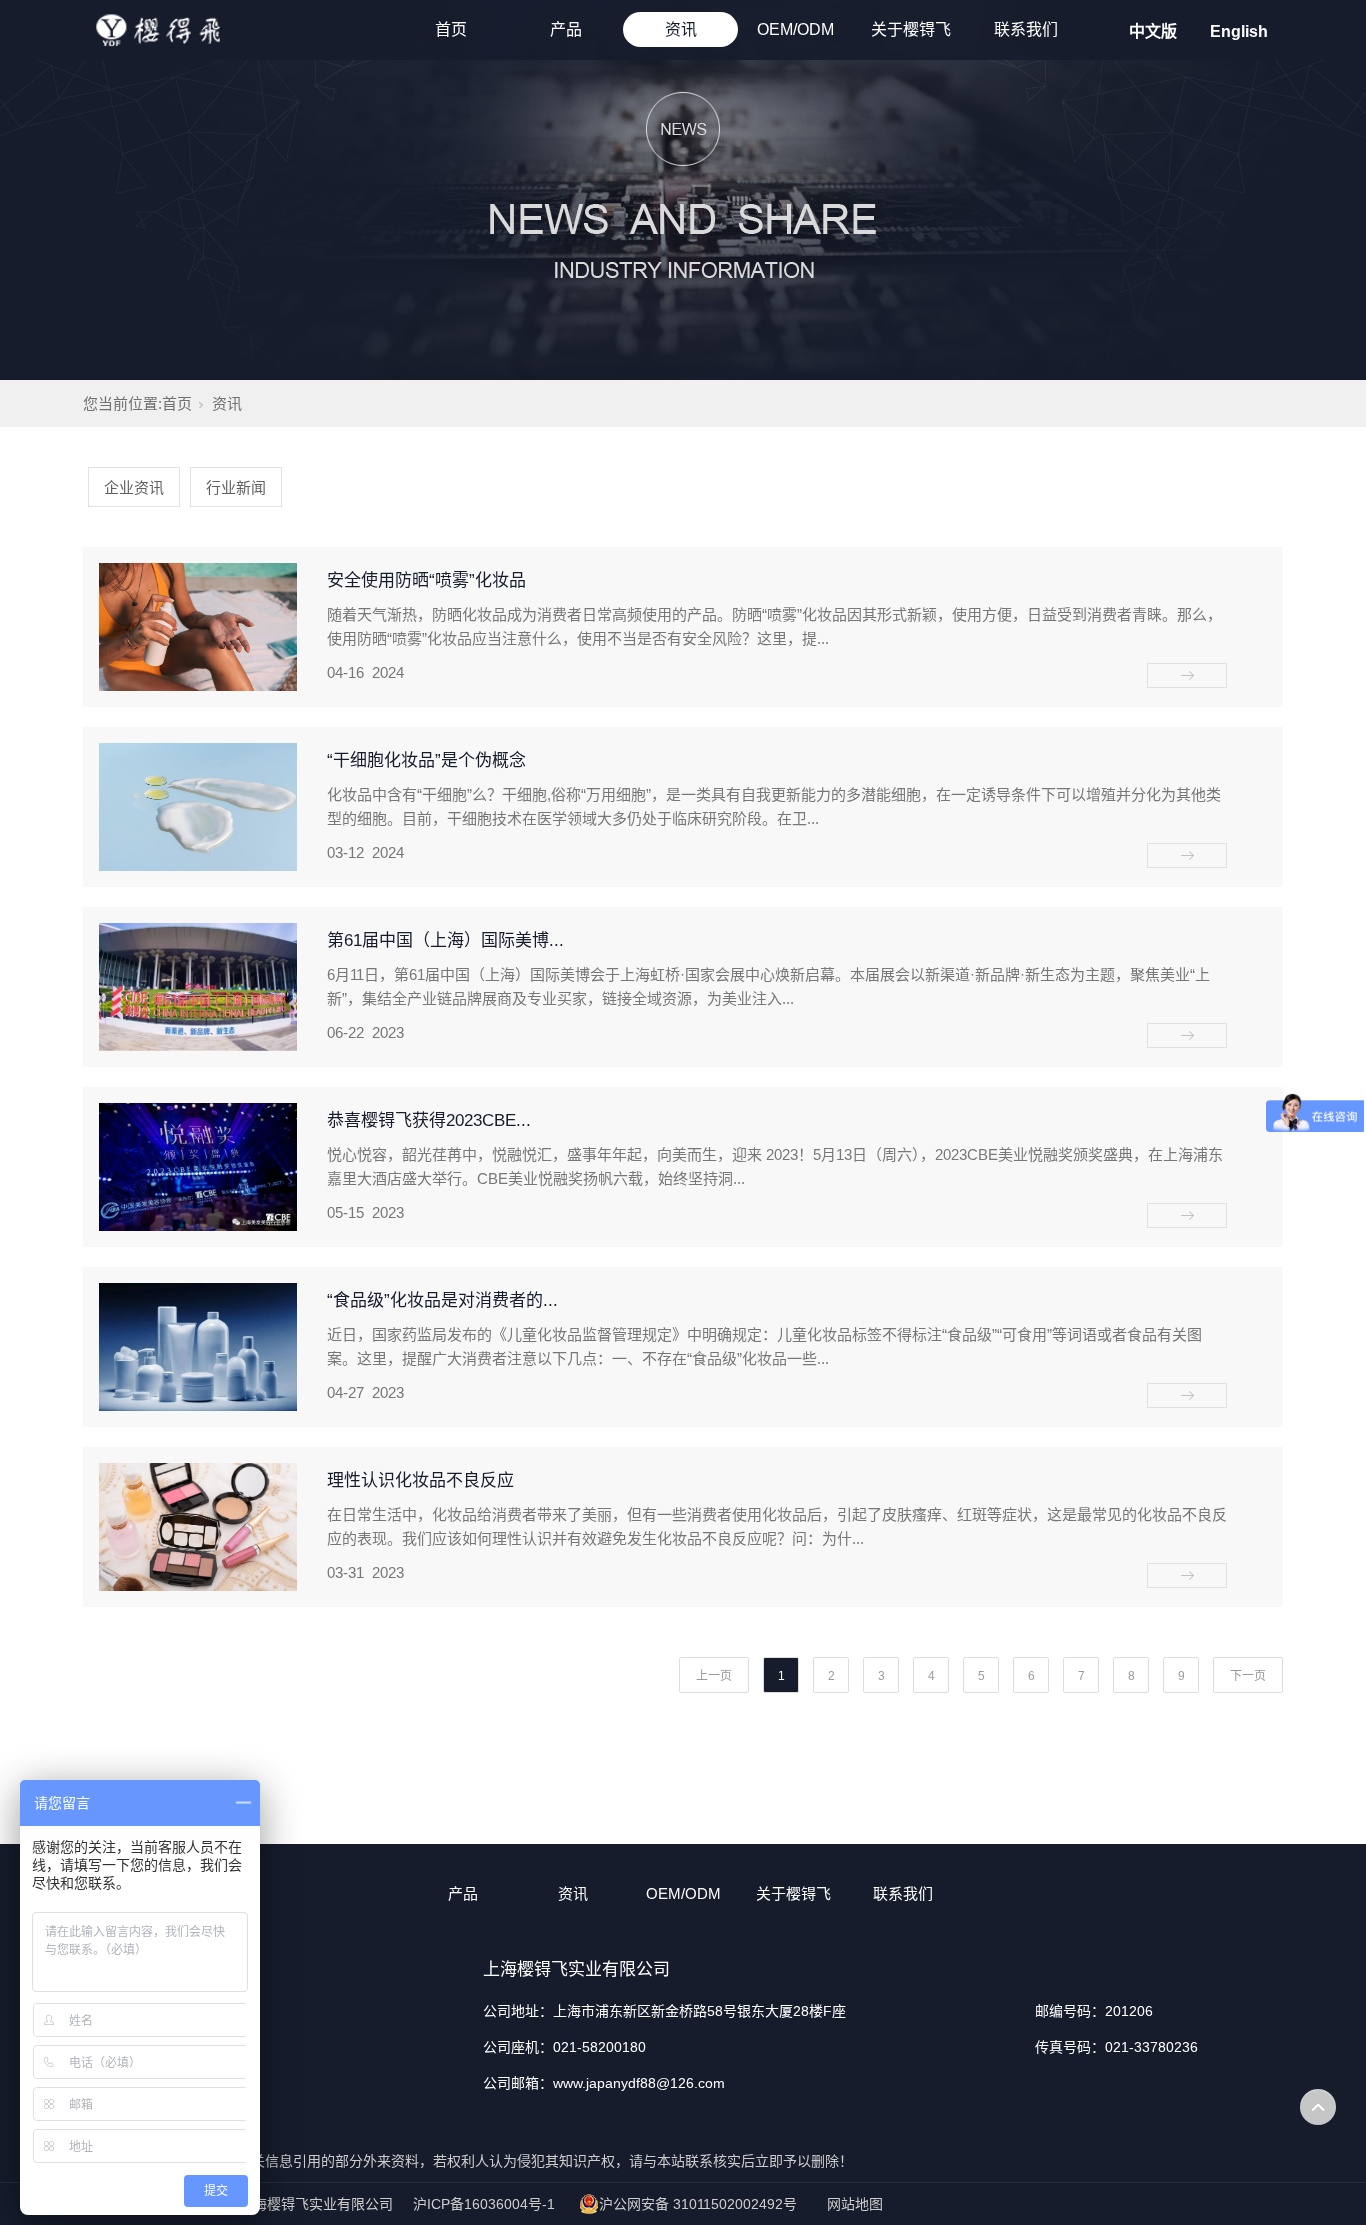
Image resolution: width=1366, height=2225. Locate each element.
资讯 (681, 29)
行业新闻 (236, 487)
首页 (451, 29)
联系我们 (1026, 29)
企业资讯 (134, 487)
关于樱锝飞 (911, 29)
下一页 (1248, 1676)
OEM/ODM (795, 29)
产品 (566, 29)
